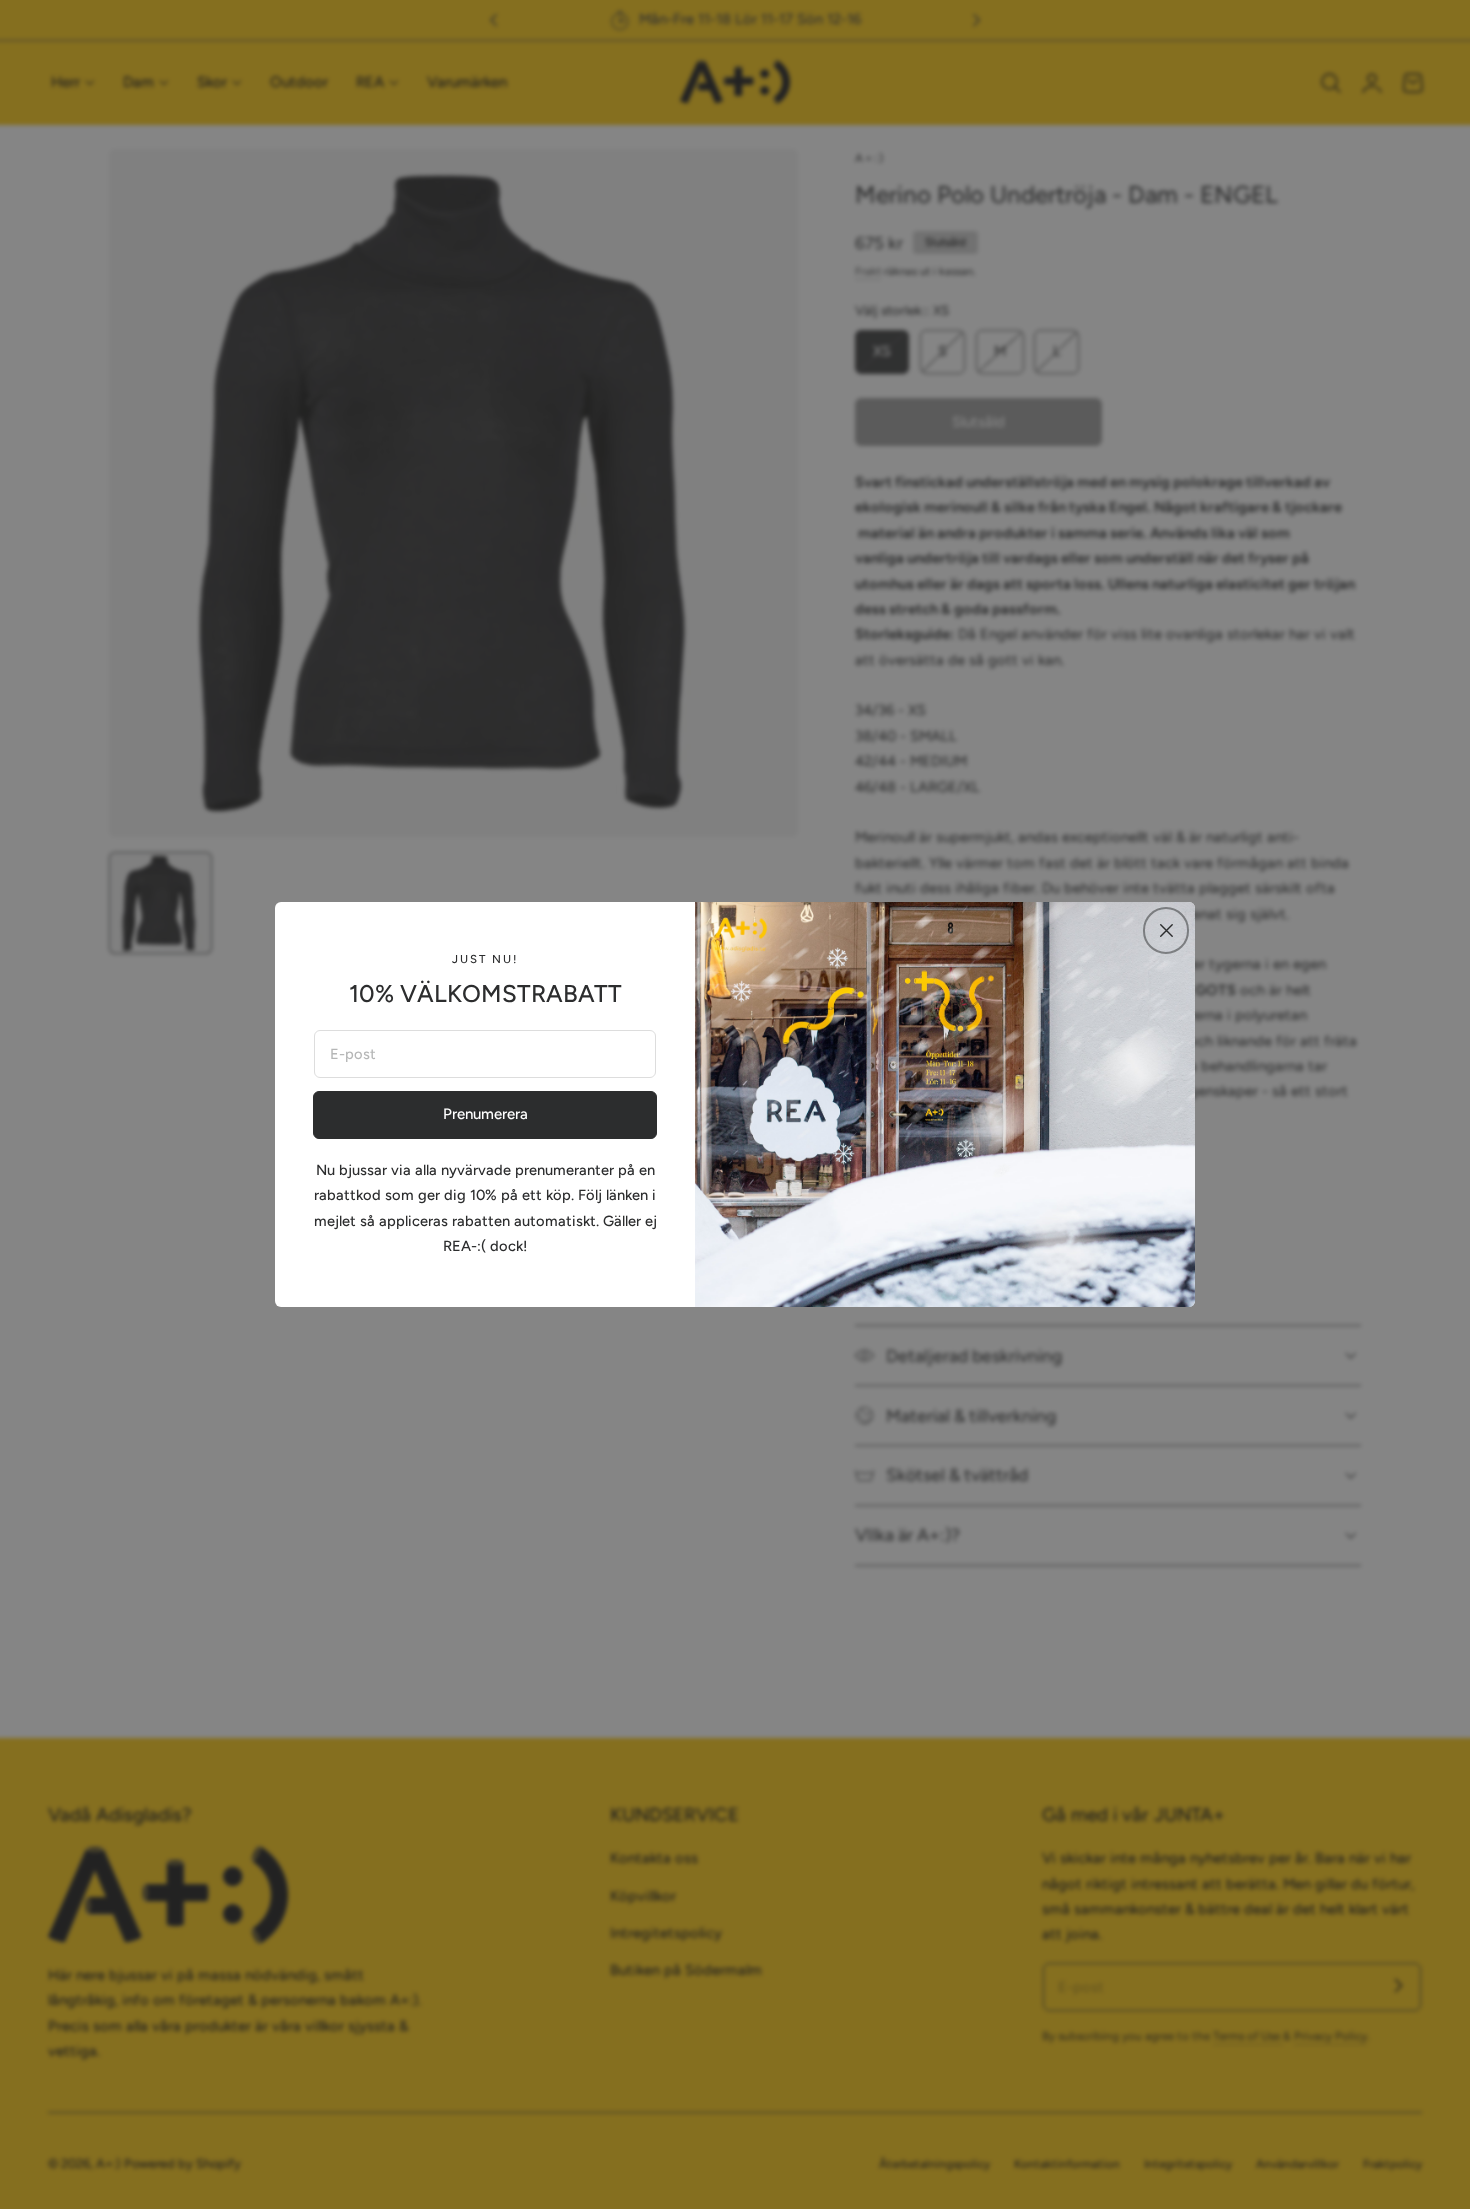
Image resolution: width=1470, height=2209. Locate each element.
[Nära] (1166, 930)
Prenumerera (485, 1114)
